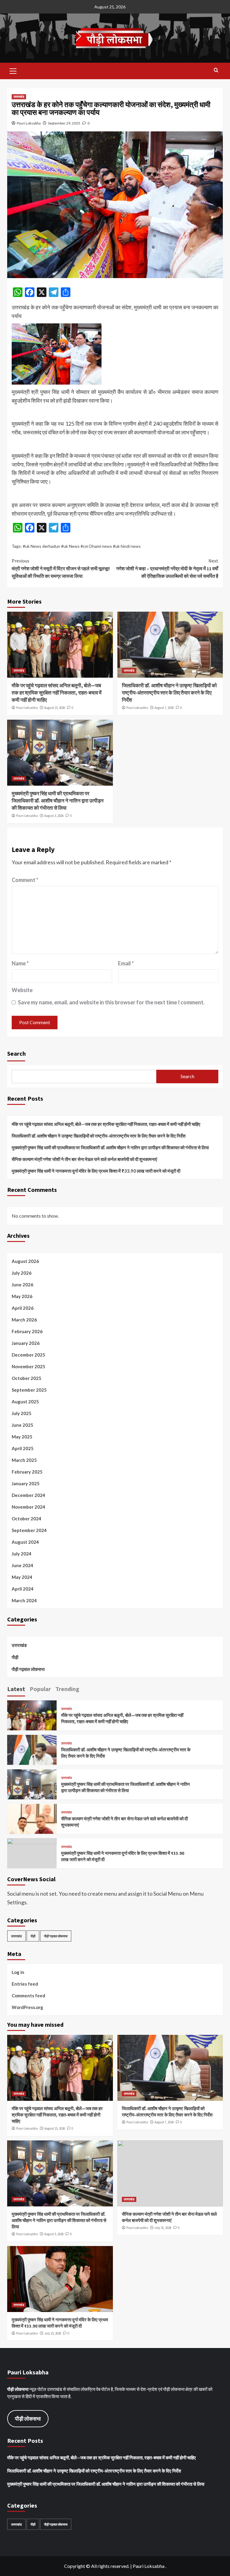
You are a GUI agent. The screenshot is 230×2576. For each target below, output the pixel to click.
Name (20, 963)
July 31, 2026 (163, 2228)
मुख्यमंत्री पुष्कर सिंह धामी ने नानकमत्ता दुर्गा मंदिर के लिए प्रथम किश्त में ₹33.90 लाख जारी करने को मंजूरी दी (96, 1171)
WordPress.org (27, 2007)
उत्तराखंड (19, 97)
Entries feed (25, 1984)
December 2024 (28, 1495)
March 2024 (24, 1600)
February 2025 (27, 1472)
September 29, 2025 (64, 123)
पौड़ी (15, 1657)
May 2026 (22, 1296)
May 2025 (22, 1437)
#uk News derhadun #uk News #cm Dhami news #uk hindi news (82, 546)
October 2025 (27, 1378)
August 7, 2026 (164, 708)
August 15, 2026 (55, 708)
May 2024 (22, 1577)
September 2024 (29, 1530)
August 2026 (25, 1261)
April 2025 (23, 1448)
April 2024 (23, 1589)
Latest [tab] (16, 1689)
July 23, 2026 (53, 2333)
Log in (18, 1972)
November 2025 (28, 1366)
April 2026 (23, 1308)
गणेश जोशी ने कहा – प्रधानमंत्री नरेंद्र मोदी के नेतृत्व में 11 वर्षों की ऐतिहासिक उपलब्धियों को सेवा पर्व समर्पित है (167, 568)
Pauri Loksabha (29, 123)
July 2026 (22, 1273)
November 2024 (28, 1507)
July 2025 (22, 1413)
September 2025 (29, 1390)
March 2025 (24, 1460)
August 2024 (25, 1542)
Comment (25, 880)
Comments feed (28, 1996)
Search (16, 1053)
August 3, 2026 (54, 816)
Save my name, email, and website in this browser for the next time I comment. (111, 1002)
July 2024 (22, 1554)
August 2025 (25, 1402)
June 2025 (22, 1425)
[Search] (216, 70)
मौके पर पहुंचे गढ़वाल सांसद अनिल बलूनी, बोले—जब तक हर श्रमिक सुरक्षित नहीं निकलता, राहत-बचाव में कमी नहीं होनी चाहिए (57, 693)
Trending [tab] (67, 1689)
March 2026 (24, 1320)
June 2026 (22, 1285)
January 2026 (26, 1343)
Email (126, 963)
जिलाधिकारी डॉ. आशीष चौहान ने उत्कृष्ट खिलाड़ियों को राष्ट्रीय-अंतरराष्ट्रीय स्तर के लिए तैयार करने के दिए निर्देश (169, 693)
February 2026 (27, 1331)
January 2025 (26, 1483)
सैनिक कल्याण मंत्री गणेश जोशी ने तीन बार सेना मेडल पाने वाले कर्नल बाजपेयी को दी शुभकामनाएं (84, 1159)
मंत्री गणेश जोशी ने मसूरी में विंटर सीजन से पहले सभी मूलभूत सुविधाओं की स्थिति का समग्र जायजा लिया (61, 568)
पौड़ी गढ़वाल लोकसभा (28, 1669)
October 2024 (27, 1519)
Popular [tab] (40, 1689)
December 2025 (28, 1355)
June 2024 (22, 1565)
